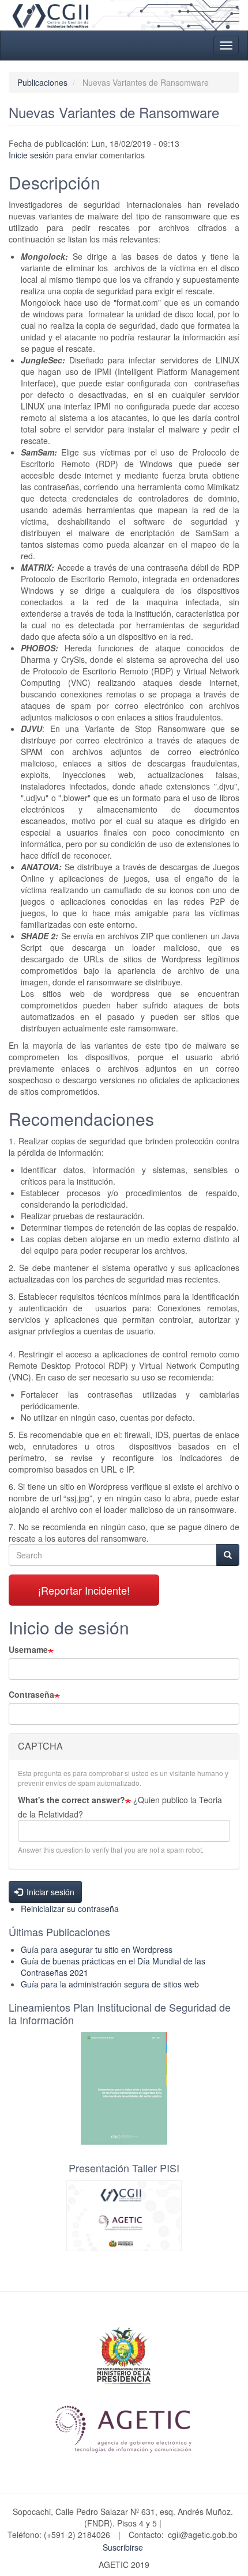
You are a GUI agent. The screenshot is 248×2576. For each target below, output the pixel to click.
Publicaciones (42, 82)
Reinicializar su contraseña (70, 1909)
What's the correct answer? (72, 1800)
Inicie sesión (31, 155)
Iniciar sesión (49, 1892)
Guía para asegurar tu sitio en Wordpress (97, 1949)
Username (28, 1649)
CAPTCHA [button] (40, 1746)
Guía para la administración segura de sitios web (110, 1984)
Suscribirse (123, 2547)
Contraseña (31, 1694)
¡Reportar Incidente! (84, 1590)
